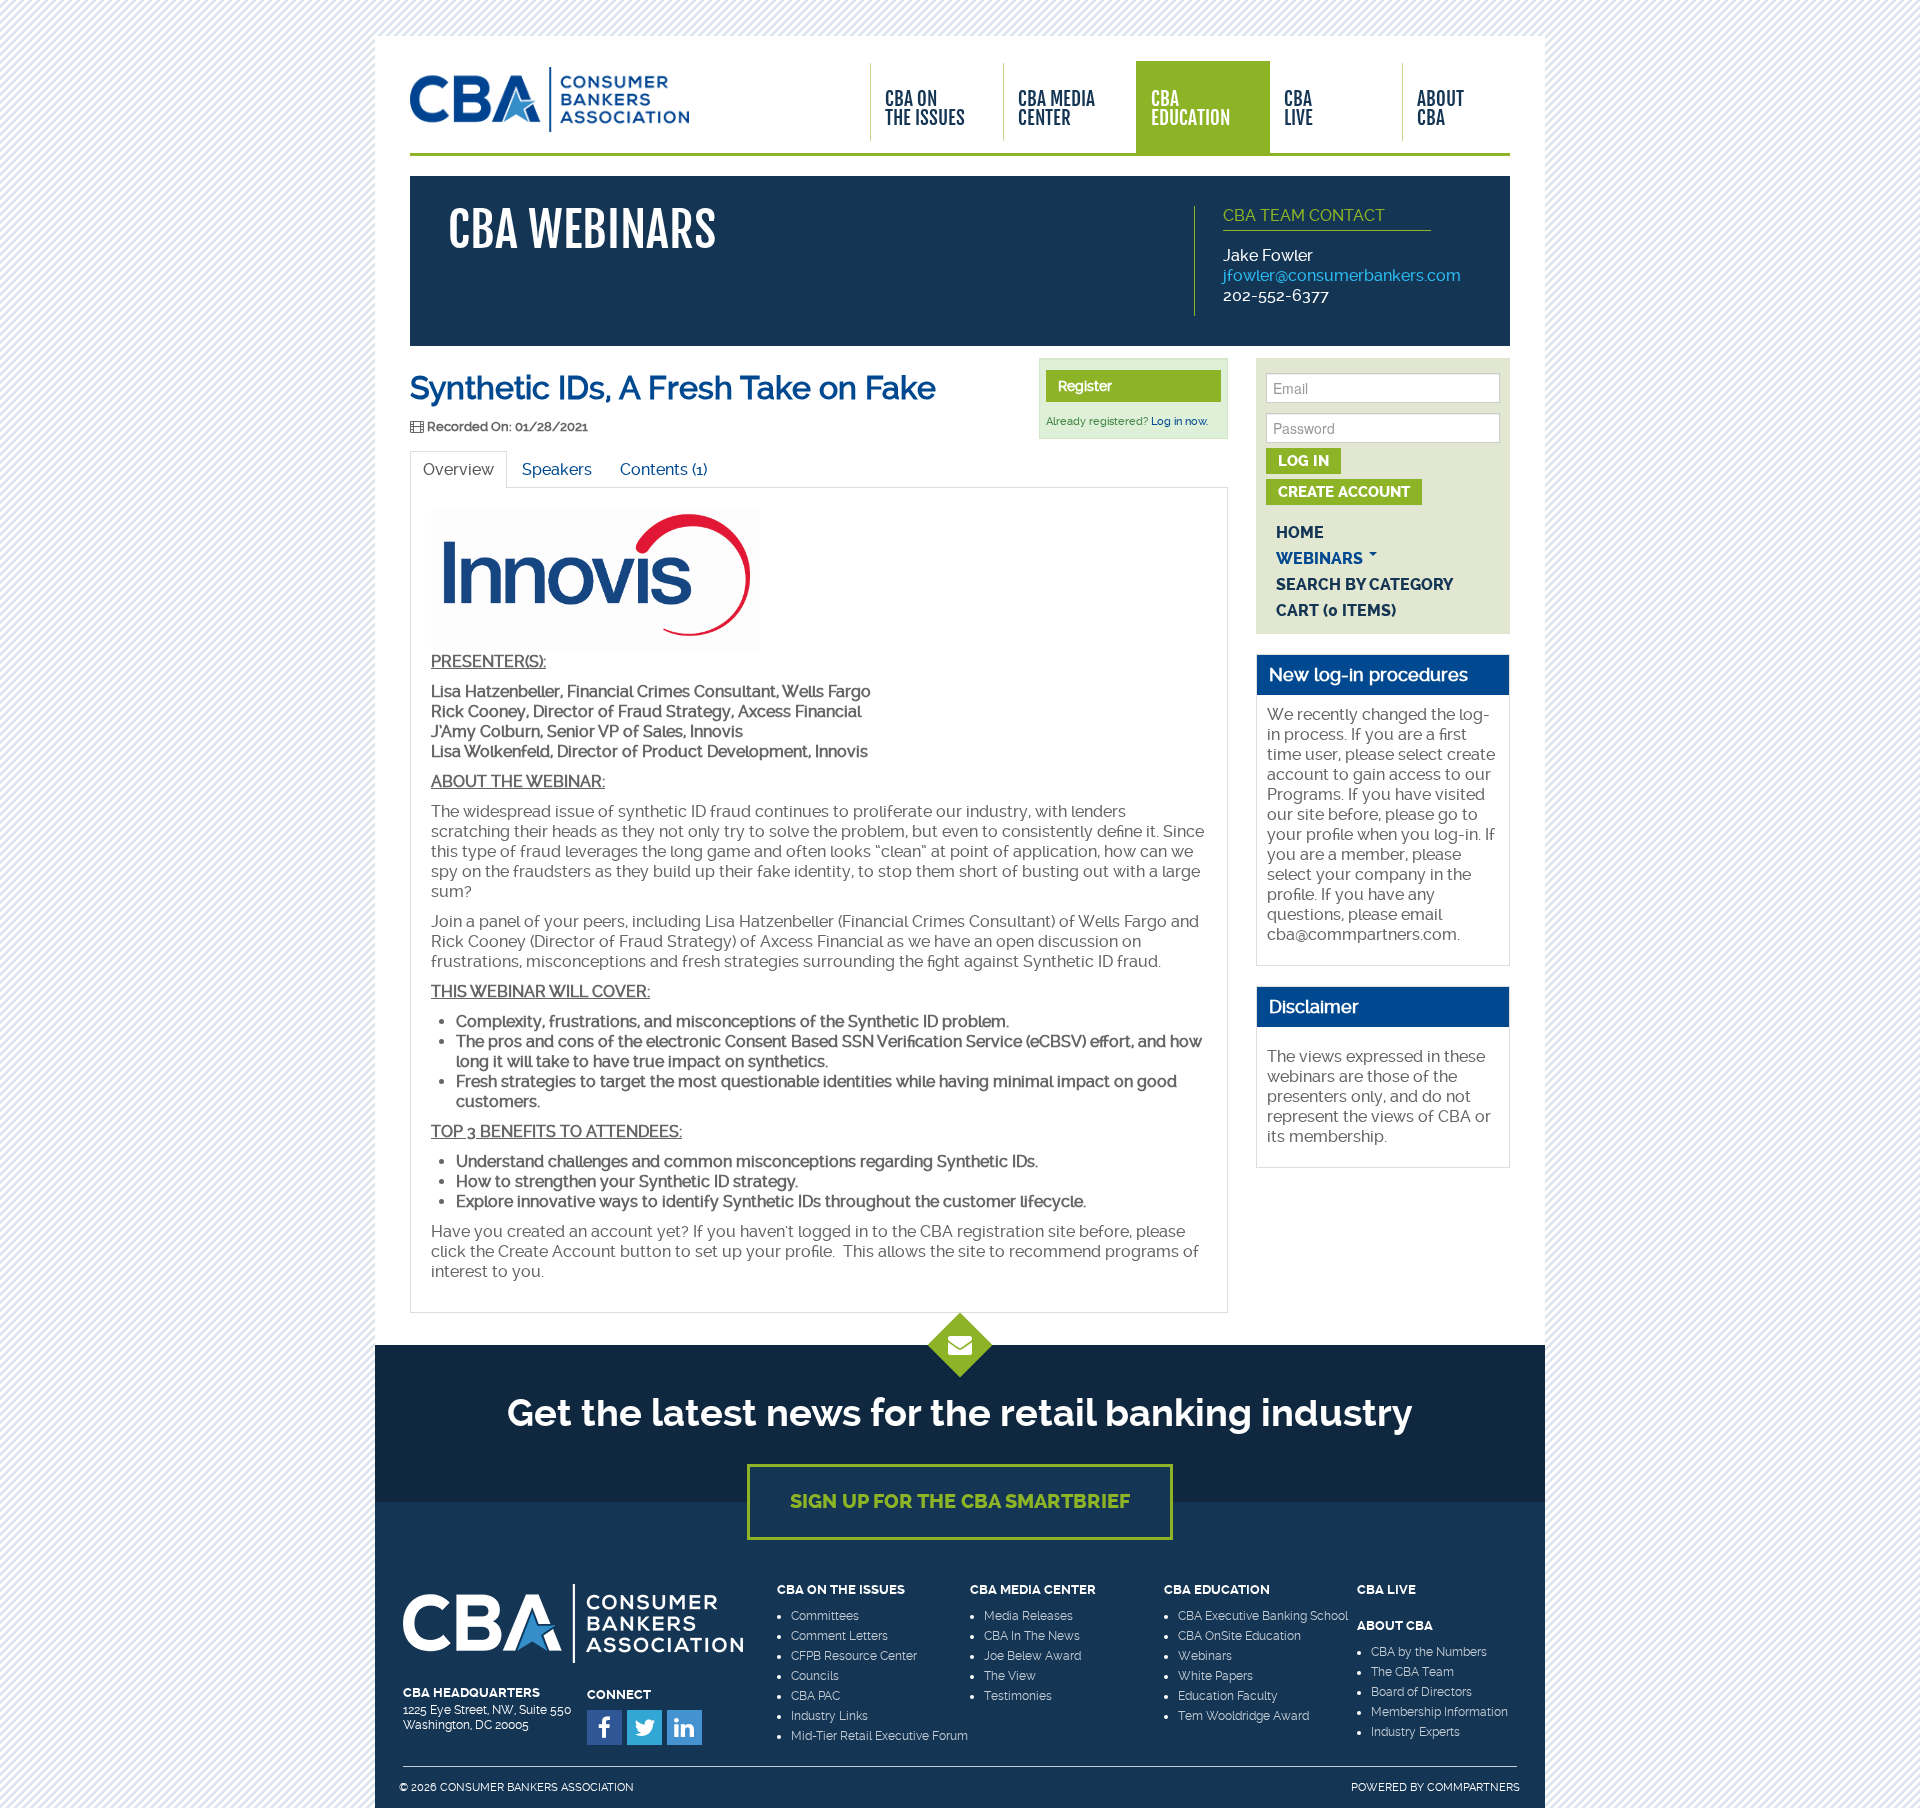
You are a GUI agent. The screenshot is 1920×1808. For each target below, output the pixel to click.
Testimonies (1018, 1696)
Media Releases (1028, 1616)
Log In (1303, 461)
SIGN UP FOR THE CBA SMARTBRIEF (960, 1501)
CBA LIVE (1386, 1589)
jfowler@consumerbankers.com (1342, 275)
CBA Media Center (1056, 108)
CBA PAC (815, 1696)
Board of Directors (1421, 1692)
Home (1300, 532)
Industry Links (829, 1716)
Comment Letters (839, 1636)
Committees (825, 1616)
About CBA (1440, 108)
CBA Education (1190, 108)
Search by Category (1364, 584)
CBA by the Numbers (1429, 1652)
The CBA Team (1412, 1672)
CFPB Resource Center (854, 1656)
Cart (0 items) (1336, 610)
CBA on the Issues (841, 1589)
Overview (458, 469)
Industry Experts (1415, 1732)
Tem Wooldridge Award (1243, 1716)
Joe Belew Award (1032, 1656)
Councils (815, 1676)
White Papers (1215, 1676)
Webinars (1321, 558)
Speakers (557, 469)
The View (1010, 1676)
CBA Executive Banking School (1263, 1616)
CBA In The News (1032, 1636)
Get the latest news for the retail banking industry (960, 1413)
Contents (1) (663, 469)
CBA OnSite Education (1239, 1636)
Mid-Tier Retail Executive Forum (879, 1736)
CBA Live (1298, 108)
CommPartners (1473, 1787)
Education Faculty (1228, 1696)
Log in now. (1179, 421)
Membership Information (1439, 1712)
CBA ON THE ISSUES (925, 108)
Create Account (1344, 492)
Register (1085, 386)
